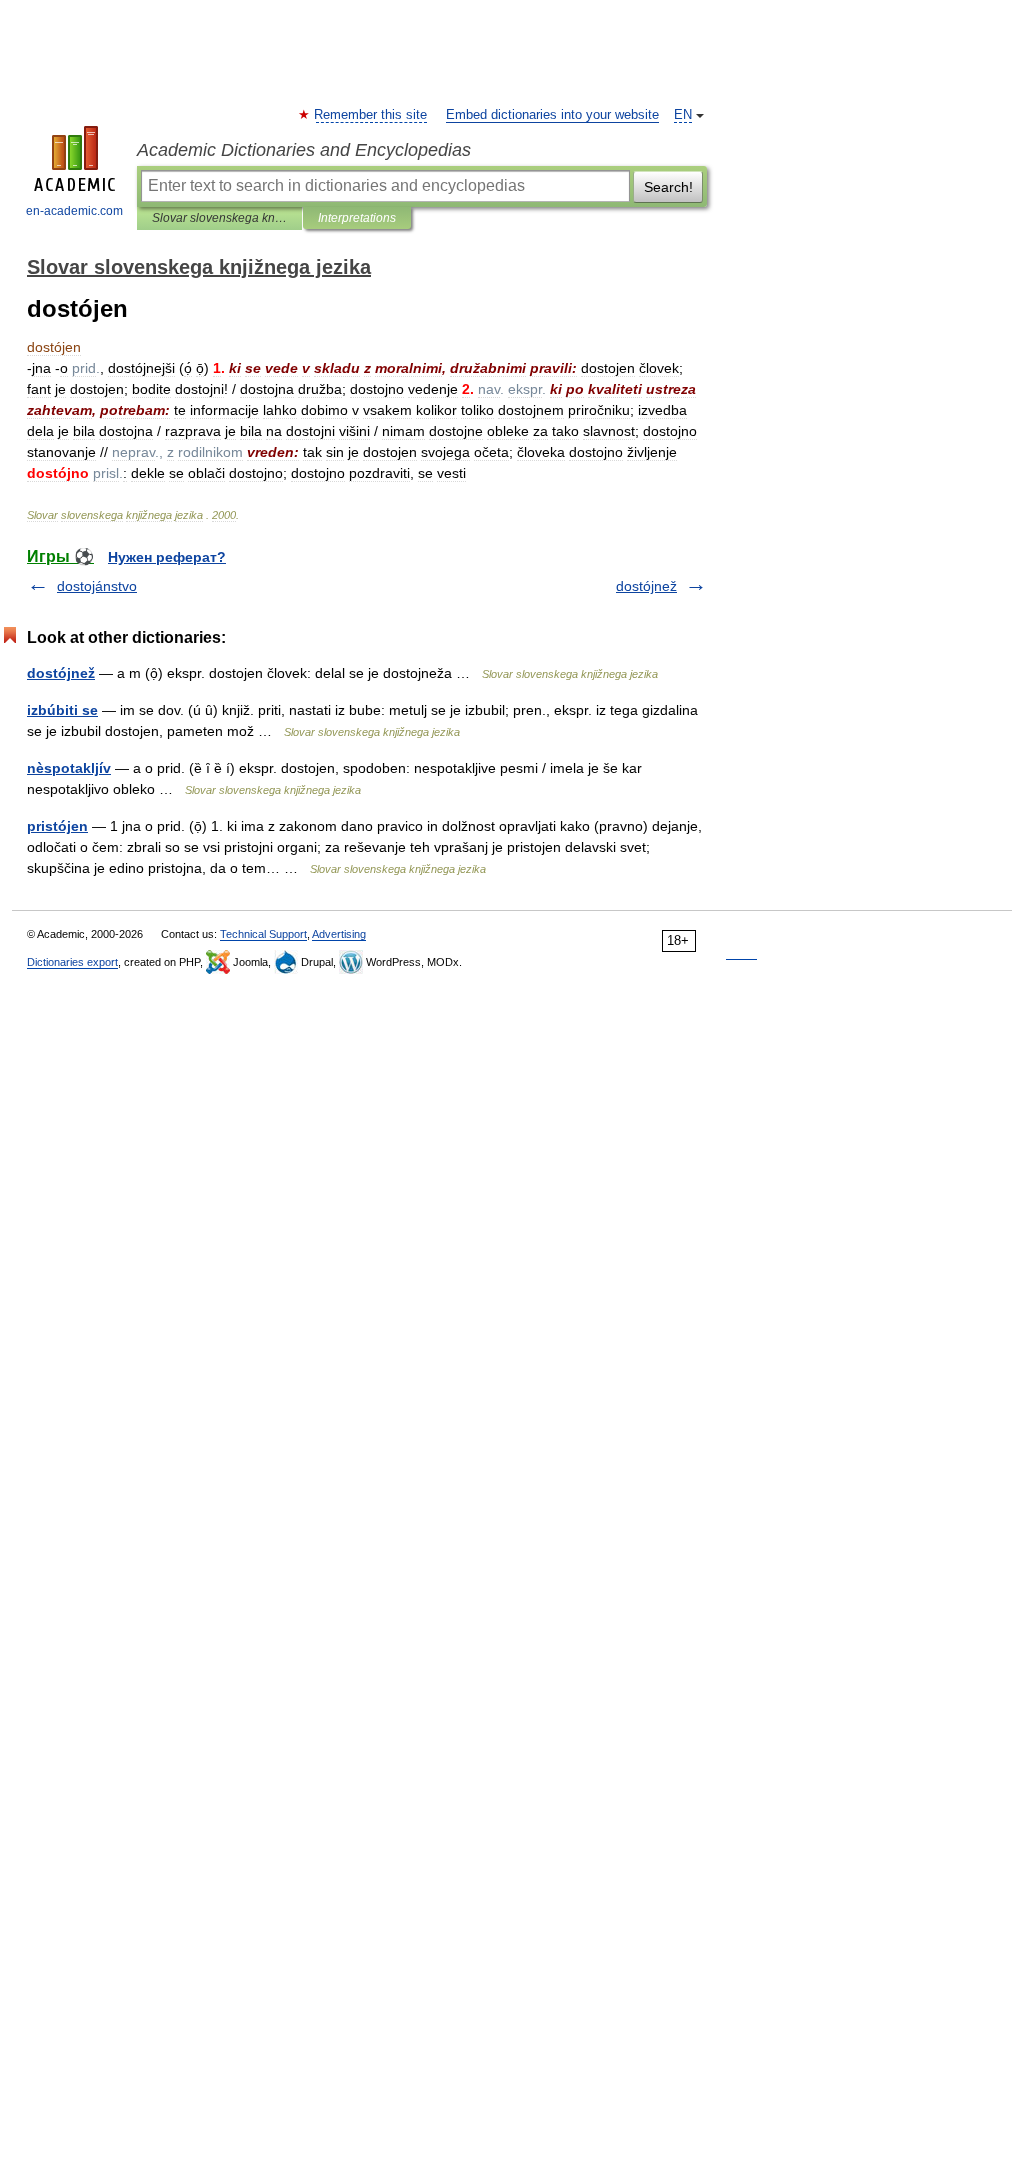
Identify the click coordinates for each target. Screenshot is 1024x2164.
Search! (668, 187)
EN (683, 115)
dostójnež (646, 586)
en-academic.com (74, 211)
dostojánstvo (97, 586)
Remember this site (371, 115)
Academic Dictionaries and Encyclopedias (304, 150)
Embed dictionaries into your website (552, 115)
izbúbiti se (62, 710)
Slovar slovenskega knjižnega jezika (219, 218)
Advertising (339, 934)
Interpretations (357, 218)
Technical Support (263, 934)
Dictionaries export (72, 962)
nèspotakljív (69, 768)
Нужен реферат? (167, 557)
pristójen (57, 826)
